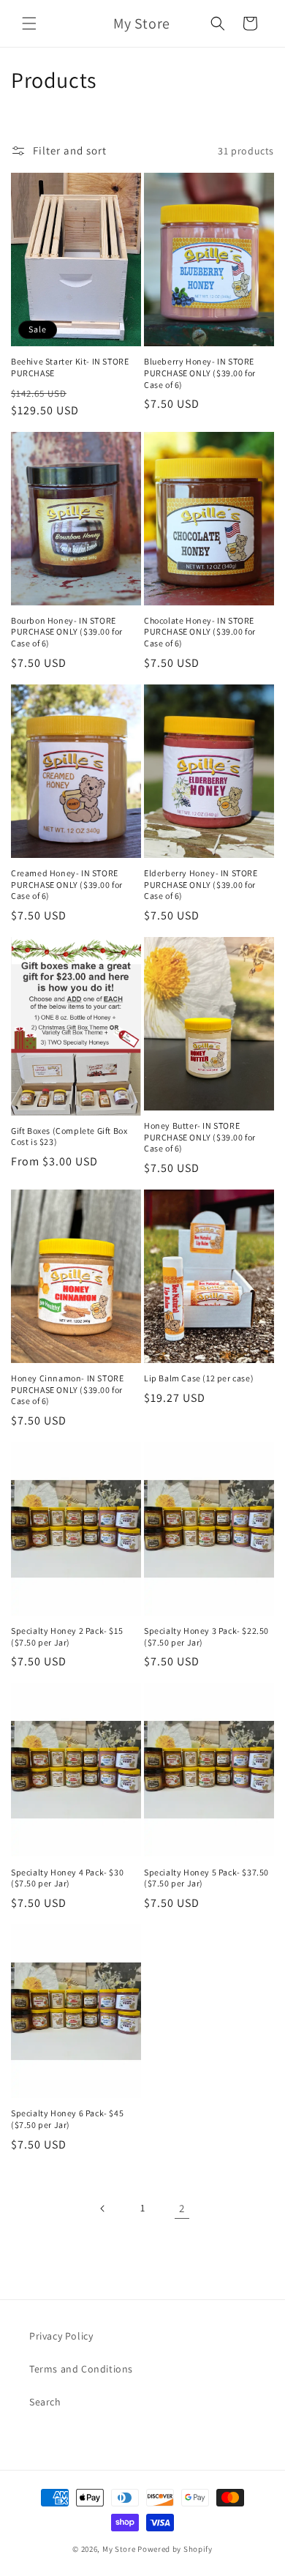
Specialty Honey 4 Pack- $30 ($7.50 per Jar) (67, 1878)
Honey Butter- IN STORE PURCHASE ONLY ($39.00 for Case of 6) (200, 1137)
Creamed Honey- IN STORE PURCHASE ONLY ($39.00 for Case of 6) (67, 884)
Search (45, 2402)
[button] (29, 23)
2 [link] (182, 2208)
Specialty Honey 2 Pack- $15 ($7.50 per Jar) (67, 1636)
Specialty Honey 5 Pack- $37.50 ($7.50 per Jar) (206, 1878)
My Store (119, 2549)
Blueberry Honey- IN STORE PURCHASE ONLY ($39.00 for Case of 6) (200, 373)
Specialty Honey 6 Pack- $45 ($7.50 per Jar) (67, 2119)
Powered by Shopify (175, 2549)
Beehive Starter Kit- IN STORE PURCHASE (70, 367)
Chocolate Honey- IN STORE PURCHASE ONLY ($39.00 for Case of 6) (200, 632)
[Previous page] (103, 2209)
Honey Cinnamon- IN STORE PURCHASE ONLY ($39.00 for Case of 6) (67, 1389)
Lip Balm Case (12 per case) (199, 1378)
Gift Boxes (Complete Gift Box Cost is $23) (69, 1136)
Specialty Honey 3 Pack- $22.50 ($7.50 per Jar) (206, 1636)
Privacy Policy (61, 2336)
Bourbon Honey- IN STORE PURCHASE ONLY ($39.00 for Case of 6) (67, 632)
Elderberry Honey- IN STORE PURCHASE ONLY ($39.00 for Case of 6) (201, 884)
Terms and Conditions (81, 2369)
